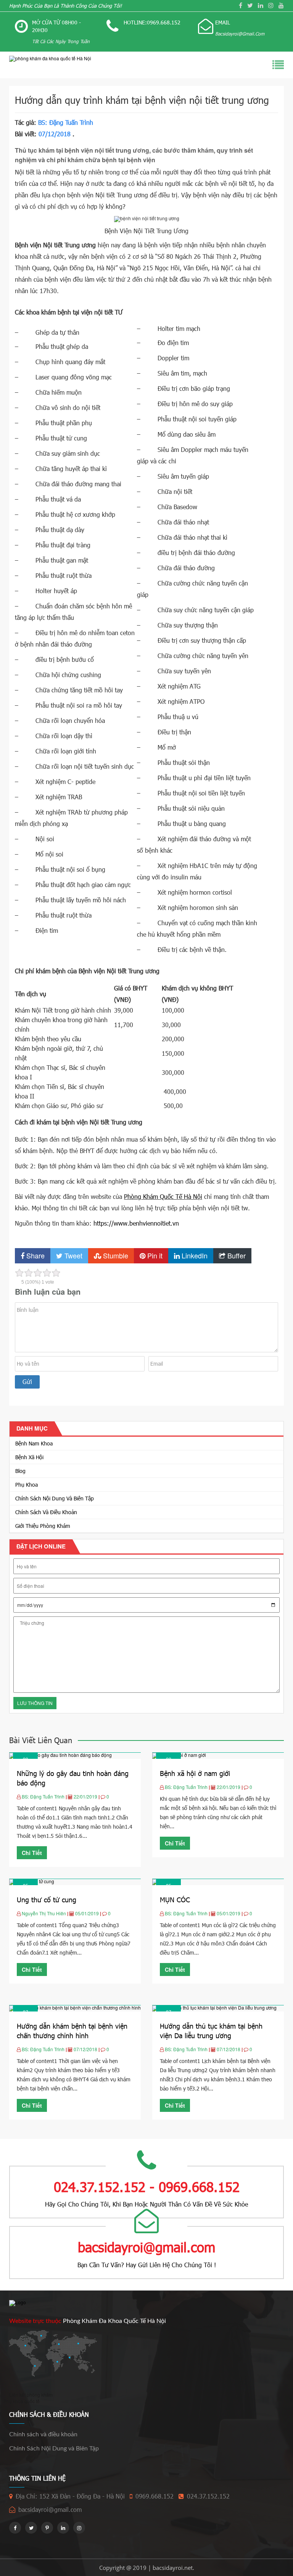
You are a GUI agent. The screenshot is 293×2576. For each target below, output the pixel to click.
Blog (20, 1471)
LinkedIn (194, 1255)
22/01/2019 (86, 1796)
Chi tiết (32, 1853)
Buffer (236, 1255)
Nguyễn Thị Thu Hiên (44, 1913)
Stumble (115, 1255)
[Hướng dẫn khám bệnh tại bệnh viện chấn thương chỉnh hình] (75, 2007)
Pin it (154, 1255)
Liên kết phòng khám (31, 2395)
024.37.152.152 (208, 2496)
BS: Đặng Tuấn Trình (66, 122)
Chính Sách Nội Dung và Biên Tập (55, 1498)
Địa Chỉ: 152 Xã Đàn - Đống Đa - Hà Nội (70, 2496)
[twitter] (250, 5)
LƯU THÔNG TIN (35, 1703)
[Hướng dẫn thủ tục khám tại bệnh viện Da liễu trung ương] (214, 2007)
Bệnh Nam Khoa (34, 1443)
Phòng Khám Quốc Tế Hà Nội (163, 1196)
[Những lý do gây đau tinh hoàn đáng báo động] (60, 1755)
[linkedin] (261, 5)
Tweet (72, 1255)
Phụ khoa (27, 1485)
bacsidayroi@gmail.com (50, 2509)
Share (35, 1255)
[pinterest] (47, 2528)
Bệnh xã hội (29, 1457)
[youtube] (281, 5)
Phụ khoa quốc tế (22, 2401)
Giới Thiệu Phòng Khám (43, 1526)
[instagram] (271, 5)
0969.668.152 (155, 2496)
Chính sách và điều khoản (46, 1512)
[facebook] (241, 5)
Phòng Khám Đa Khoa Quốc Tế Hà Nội (114, 2321)
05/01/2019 (88, 1913)
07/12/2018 (86, 2049)
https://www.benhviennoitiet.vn (136, 1223)
